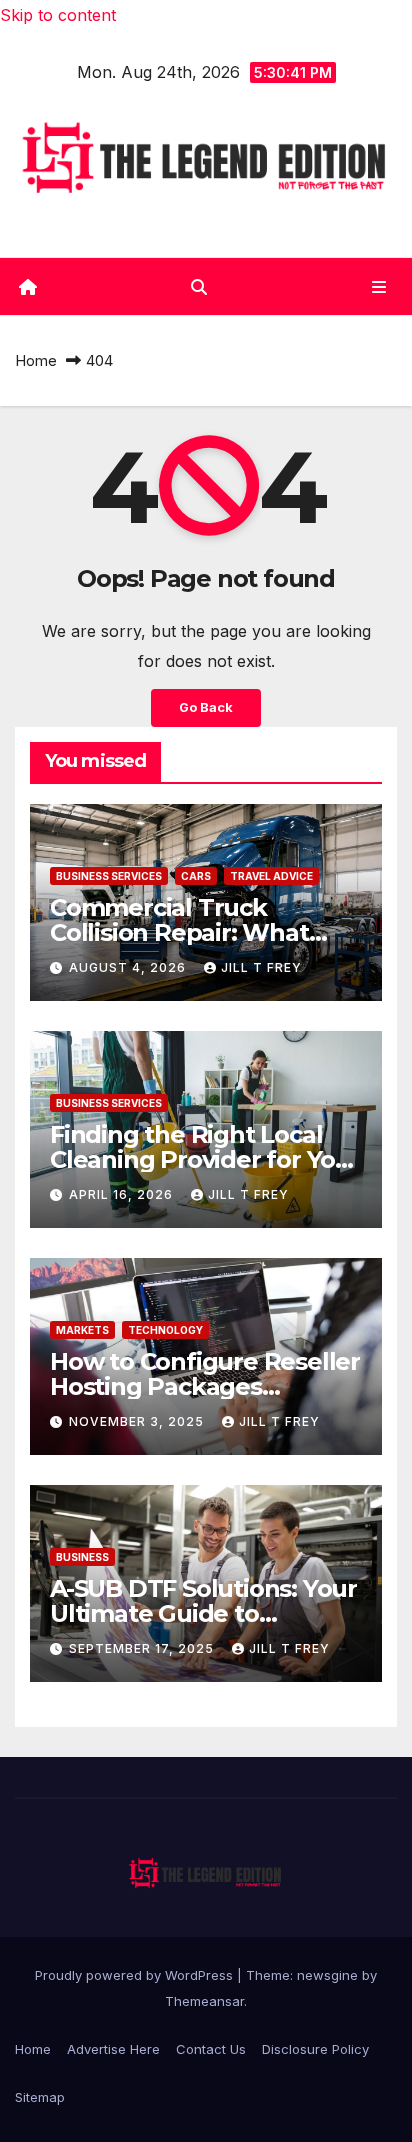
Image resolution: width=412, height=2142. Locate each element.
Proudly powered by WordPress (136, 1975)
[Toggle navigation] (379, 286)
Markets (82, 1330)
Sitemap (40, 2097)
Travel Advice (271, 876)
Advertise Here (113, 2049)
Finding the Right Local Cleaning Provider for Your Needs (205, 1159)
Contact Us (211, 2049)
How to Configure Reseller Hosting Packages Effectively (205, 1386)
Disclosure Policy (315, 2049)
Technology (165, 1330)
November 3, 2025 (138, 1421)
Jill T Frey (261, 967)
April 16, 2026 (123, 1194)
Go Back (206, 707)
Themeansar (204, 2001)
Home (36, 360)
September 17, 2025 (143, 1648)
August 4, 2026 (129, 967)
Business (82, 1557)
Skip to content (58, 15)
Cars (196, 876)
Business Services (109, 876)
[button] (199, 287)
